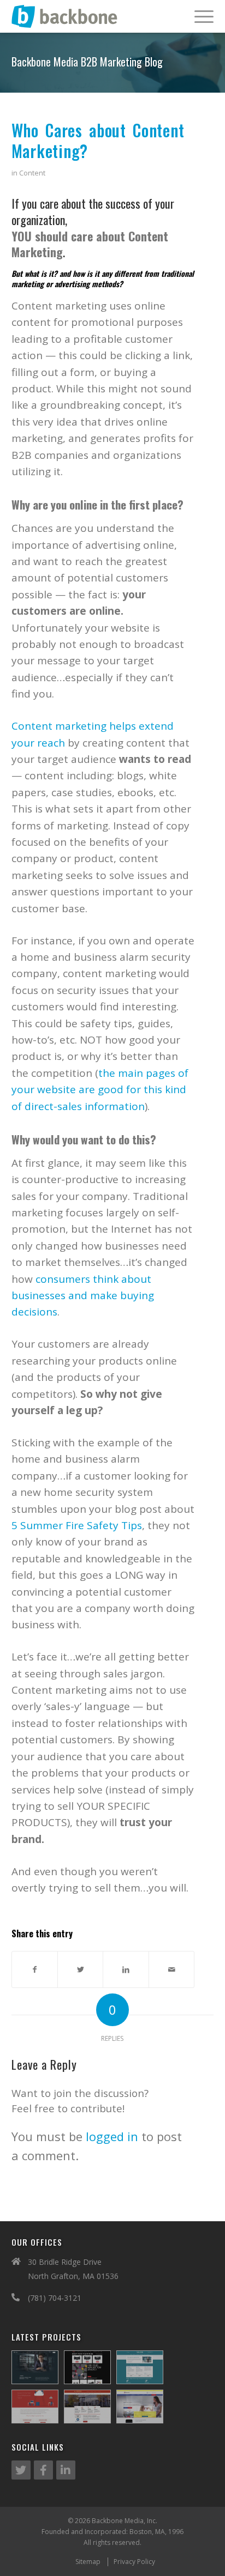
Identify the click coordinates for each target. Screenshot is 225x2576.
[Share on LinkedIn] (126, 1969)
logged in (112, 2136)
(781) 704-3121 (55, 2298)
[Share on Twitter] (80, 1969)
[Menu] (199, 16)
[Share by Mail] (171, 1969)
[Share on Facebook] (35, 1969)
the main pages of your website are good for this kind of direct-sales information (100, 1090)
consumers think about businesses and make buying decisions (83, 1296)
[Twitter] (21, 2470)
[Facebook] (43, 2470)
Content (32, 173)
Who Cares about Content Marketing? (98, 140)
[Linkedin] (66, 2470)
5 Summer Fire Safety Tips (77, 1525)
